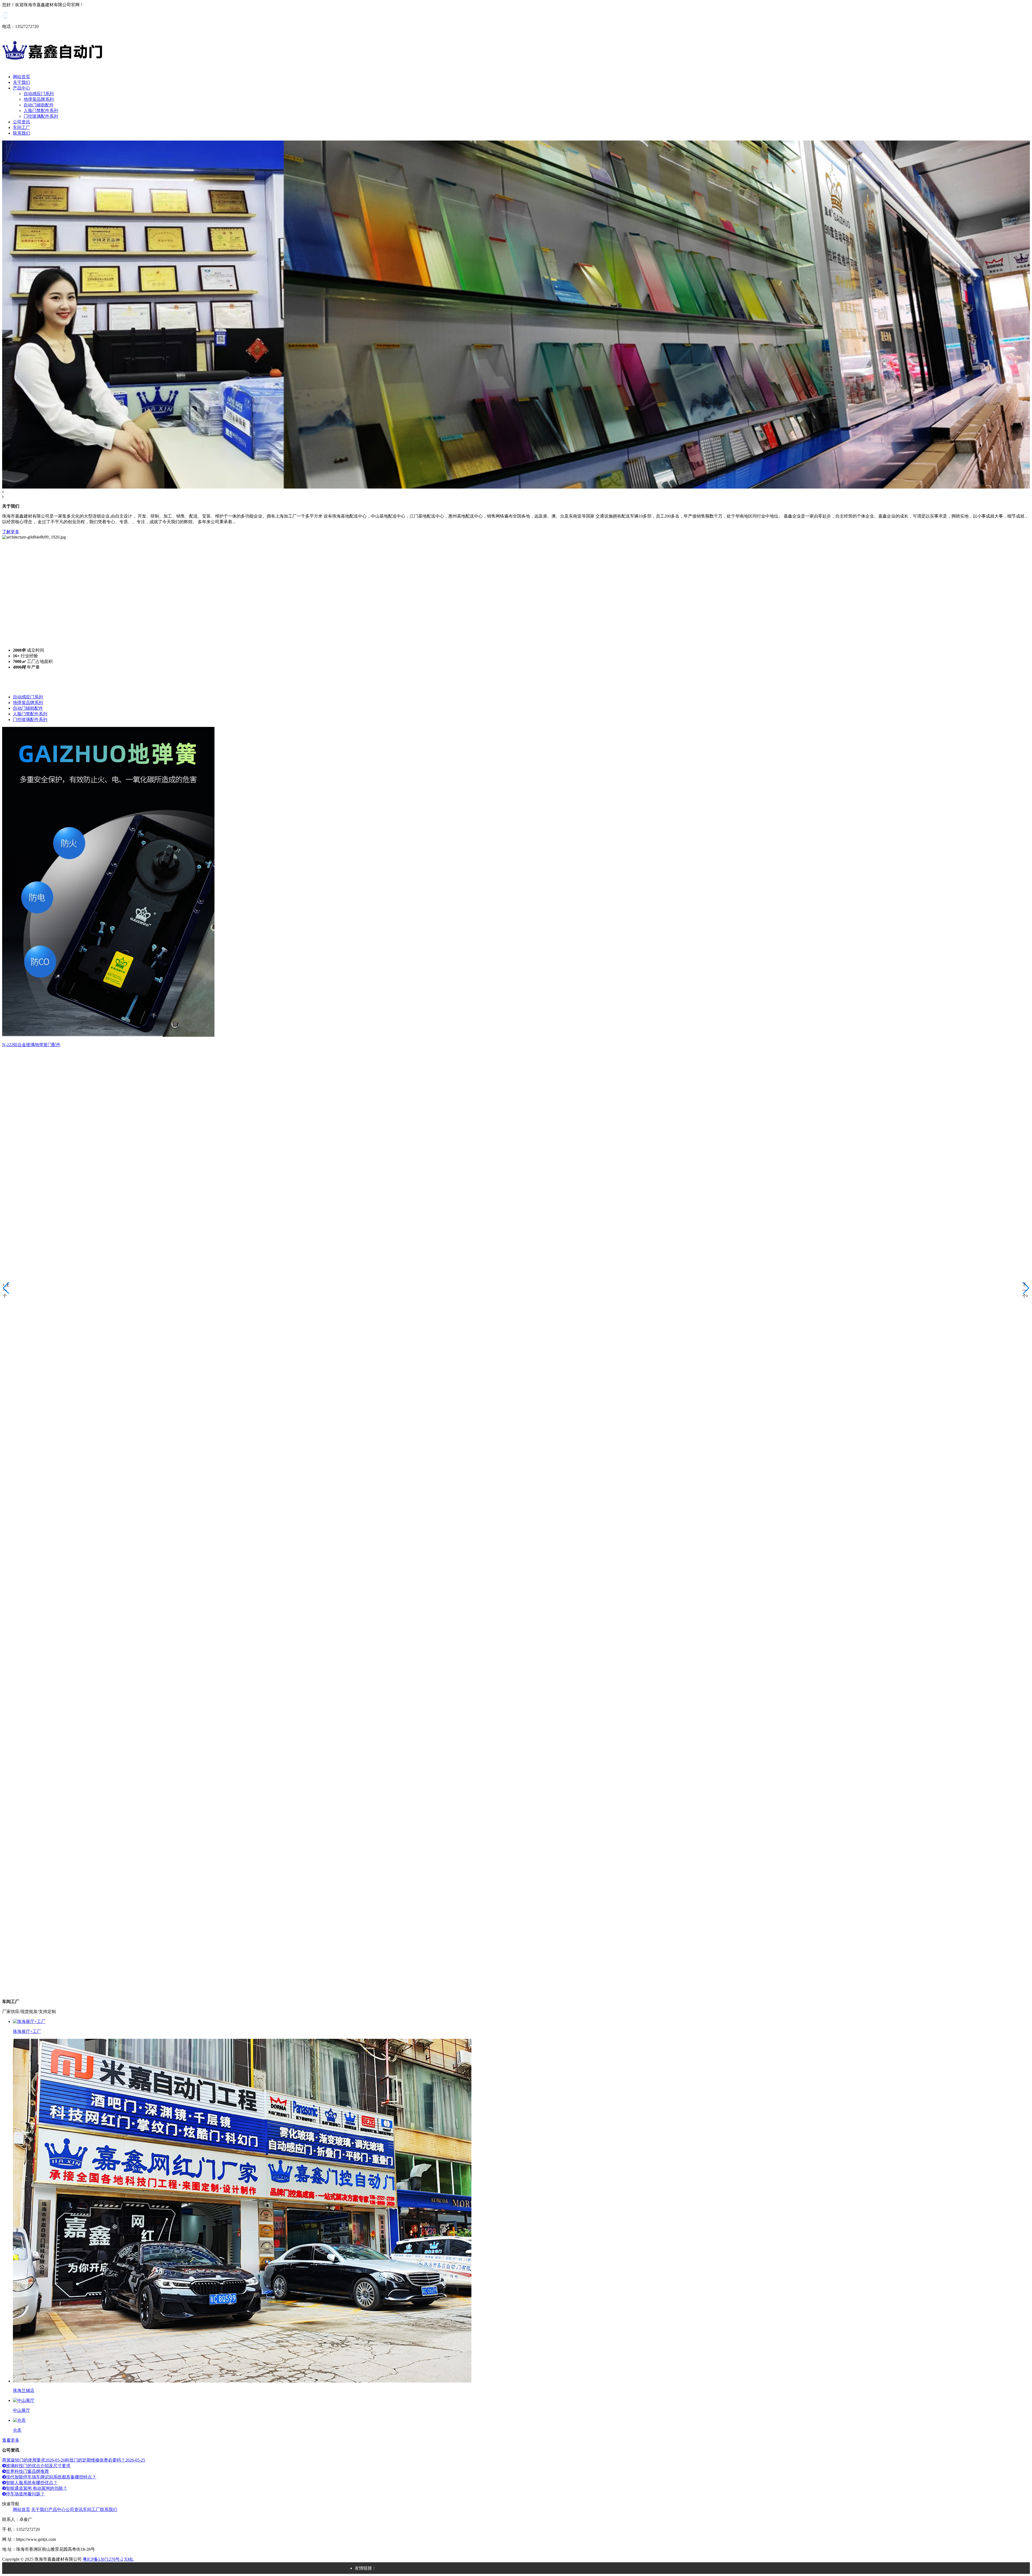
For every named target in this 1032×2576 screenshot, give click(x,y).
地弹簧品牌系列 (39, 99)
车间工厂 (21, 128)
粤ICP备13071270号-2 (103, 2559)
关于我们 (21, 82)
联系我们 (21, 133)
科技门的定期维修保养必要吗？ (105, 2460)
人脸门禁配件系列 (41, 111)
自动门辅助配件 (39, 105)
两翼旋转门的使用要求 (34, 2460)
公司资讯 (21, 122)
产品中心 (21, 88)
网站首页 (21, 77)
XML (129, 2559)
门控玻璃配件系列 (41, 116)
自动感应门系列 (39, 94)
